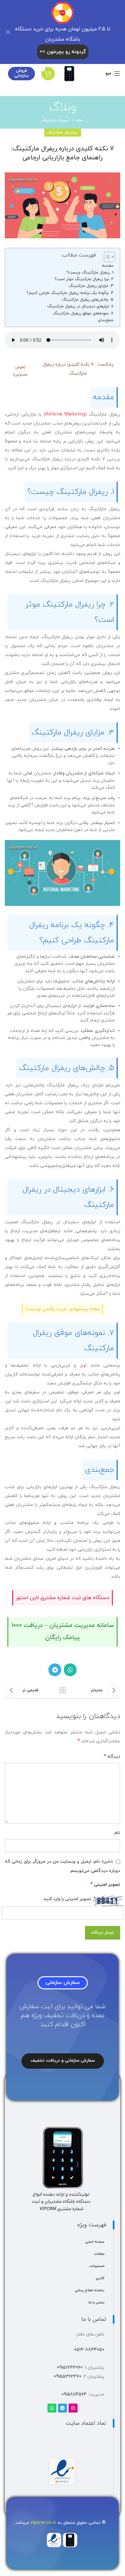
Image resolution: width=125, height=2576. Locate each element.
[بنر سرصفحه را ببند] (8, 32)
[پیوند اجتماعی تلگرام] (55, 1670)
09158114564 (74, 2394)
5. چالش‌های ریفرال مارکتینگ (88, 300)
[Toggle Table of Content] (106, 257)
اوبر (81, 1365)
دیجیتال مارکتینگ (56, 120)
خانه (79, 120)
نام (117, 1833)
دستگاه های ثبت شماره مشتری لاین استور (63, 1598)
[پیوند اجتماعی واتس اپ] (70, 1670)
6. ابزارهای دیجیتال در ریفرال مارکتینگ (80, 306)
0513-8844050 (89, 2350)
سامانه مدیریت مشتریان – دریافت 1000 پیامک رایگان (63, 1632)
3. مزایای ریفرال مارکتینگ (91, 286)
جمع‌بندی (106, 320)
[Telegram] (63, 2408)
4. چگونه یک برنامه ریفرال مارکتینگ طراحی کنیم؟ (70, 293)
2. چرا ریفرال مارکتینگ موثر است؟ (84, 279)
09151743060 (70, 2368)
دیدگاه (112, 1756)
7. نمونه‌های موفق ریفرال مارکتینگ (83, 313)
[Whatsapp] (52, 2408)
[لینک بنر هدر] (72, 32)
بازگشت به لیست (63, 1690)
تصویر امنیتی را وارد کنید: (67, 1899)
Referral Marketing (65, 414)
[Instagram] (73, 2408)
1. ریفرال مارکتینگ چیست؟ (90, 273)
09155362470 (68, 2377)
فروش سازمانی (21, 73)
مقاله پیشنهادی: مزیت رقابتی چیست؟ (63, 1309)
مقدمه (108, 266)
